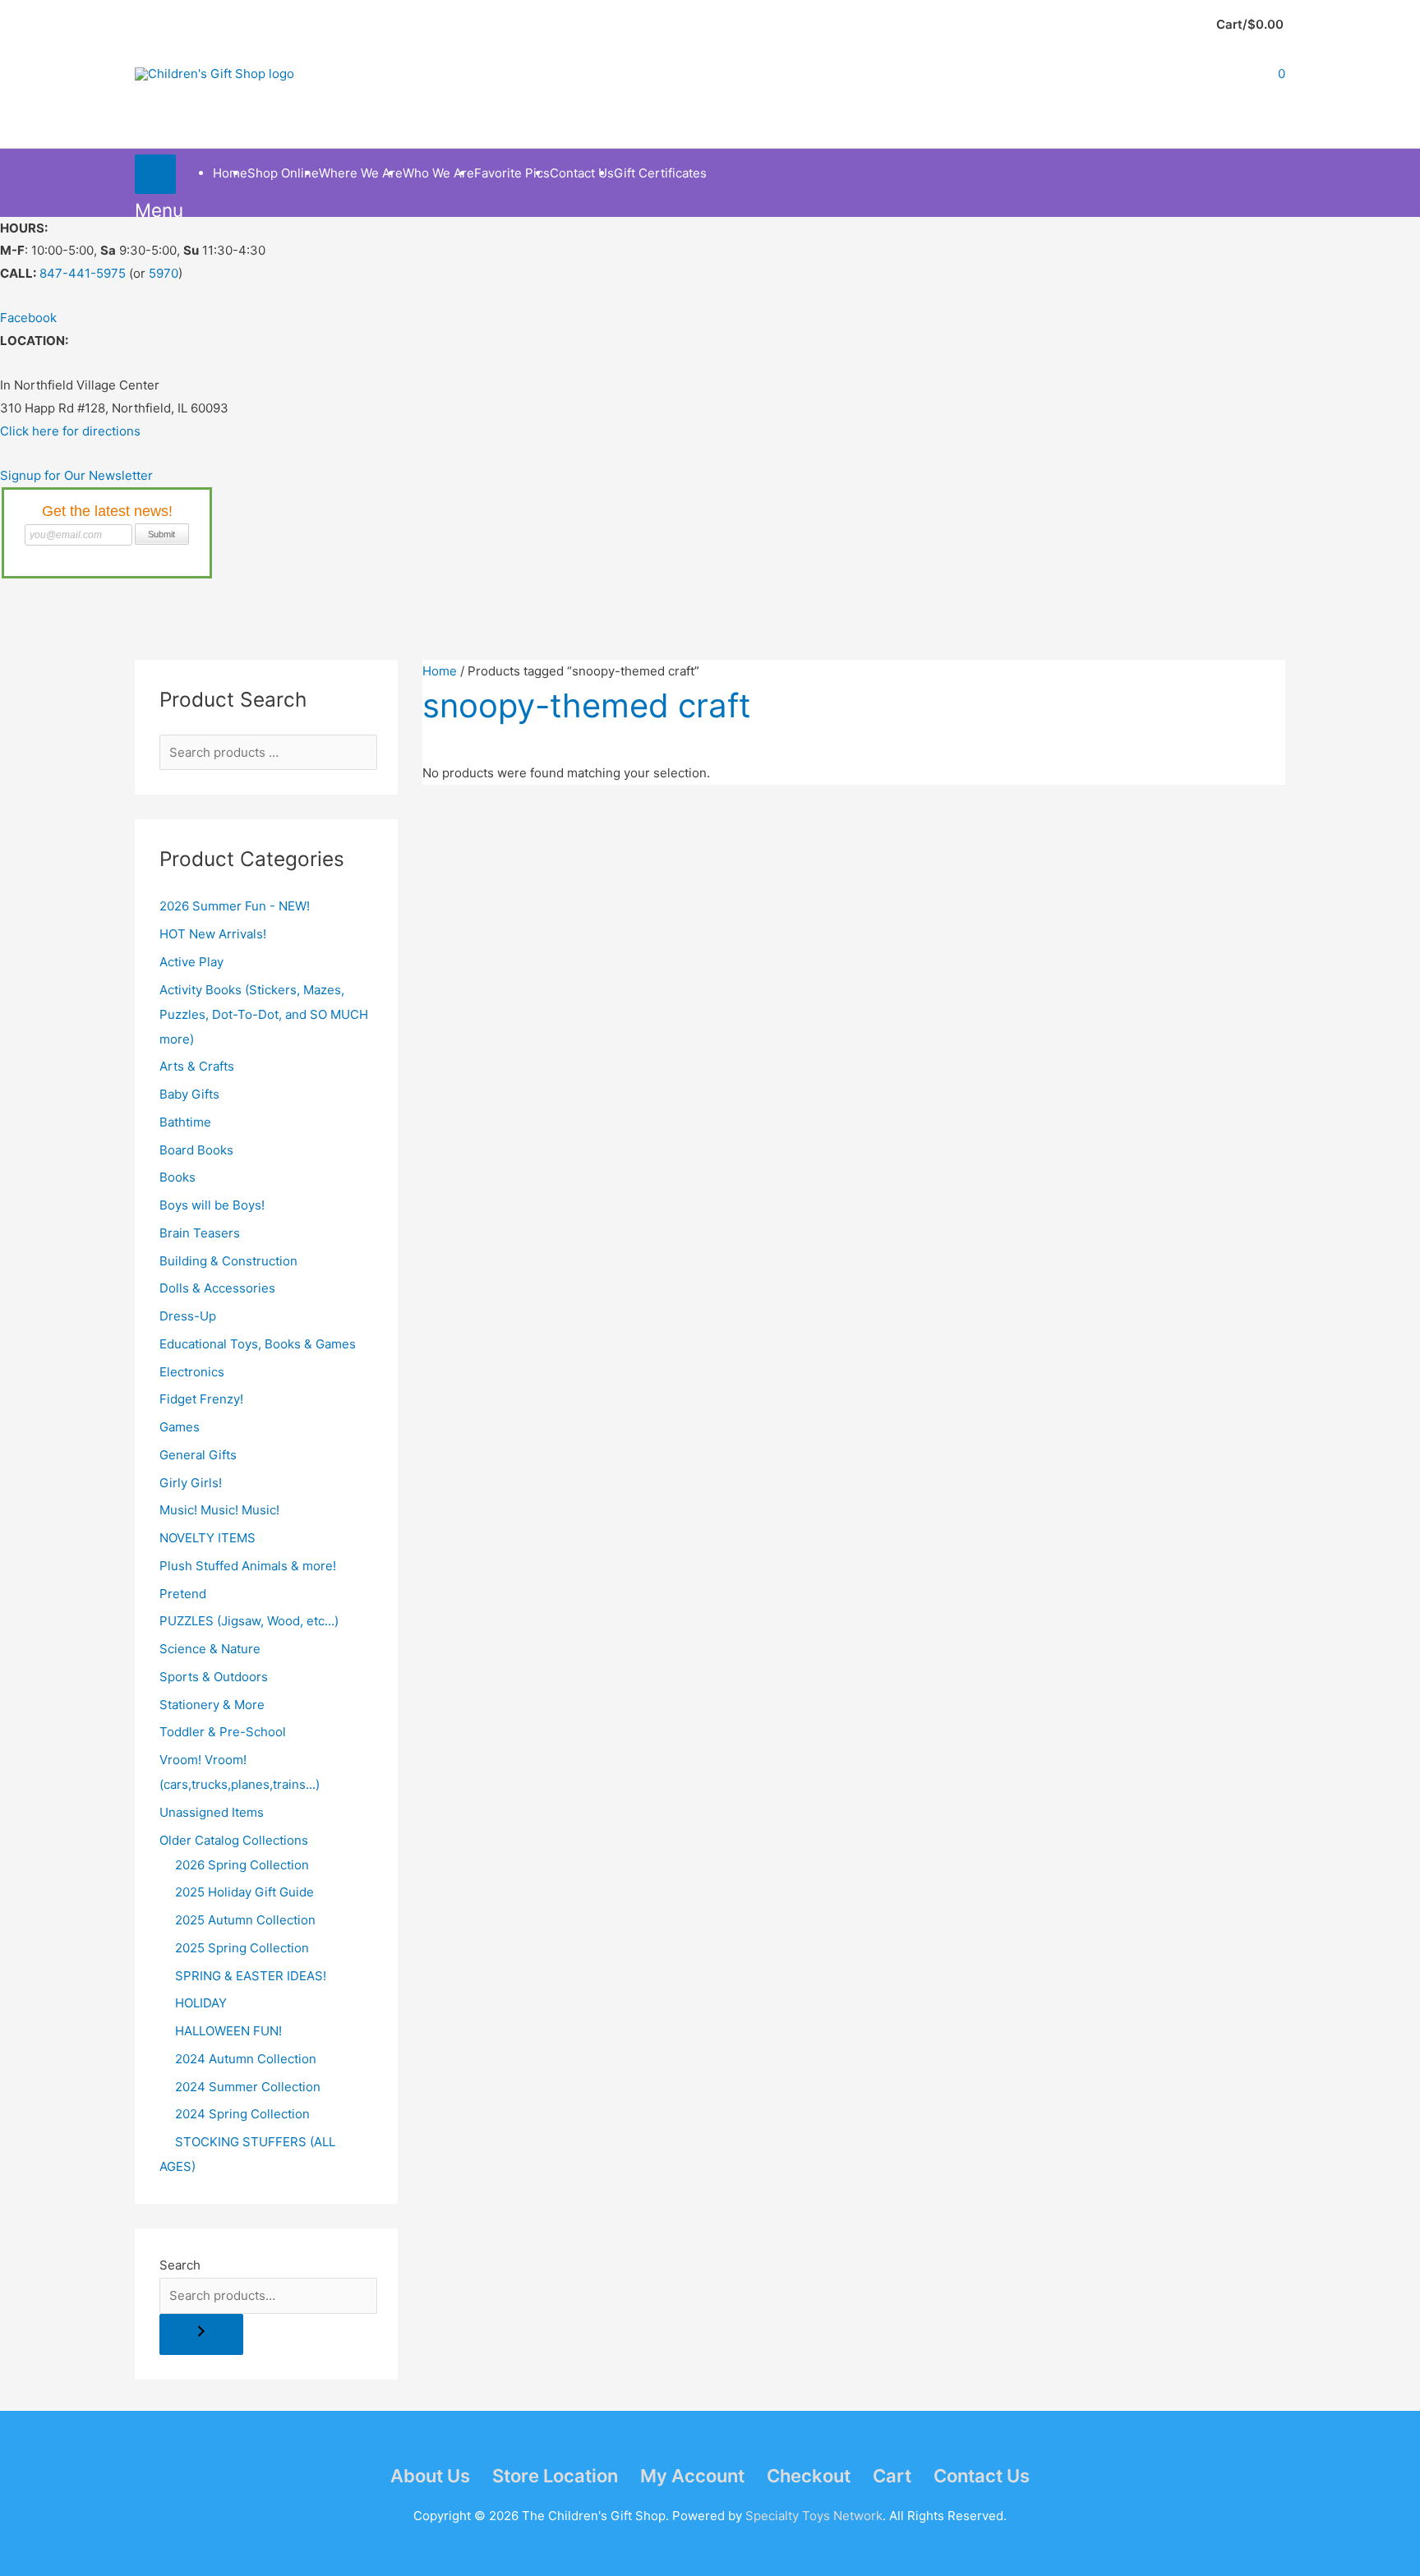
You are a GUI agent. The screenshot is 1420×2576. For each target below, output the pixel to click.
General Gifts (198, 1455)
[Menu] (155, 174)
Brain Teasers (200, 1233)
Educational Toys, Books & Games (258, 1344)
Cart (892, 2476)
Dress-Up (188, 1316)
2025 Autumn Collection (245, 1920)
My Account (692, 2476)
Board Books (196, 1150)
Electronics (192, 1372)
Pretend (183, 1594)
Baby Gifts (189, 1094)
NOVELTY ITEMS (207, 1538)
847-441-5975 (83, 273)
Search (180, 2265)
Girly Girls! (191, 1483)
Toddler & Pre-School (223, 1732)
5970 (164, 273)
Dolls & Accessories (217, 1288)
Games (180, 1427)
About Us (430, 2476)
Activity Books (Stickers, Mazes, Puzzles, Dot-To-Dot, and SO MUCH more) (264, 1014)
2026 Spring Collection (242, 1865)
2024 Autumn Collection (246, 2059)
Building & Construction (228, 1261)
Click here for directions (70, 431)
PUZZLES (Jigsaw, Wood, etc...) (249, 1621)
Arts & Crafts (197, 1066)
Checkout (809, 2476)
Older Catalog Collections (234, 1840)
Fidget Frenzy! (201, 1399)
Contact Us (982, 2476)
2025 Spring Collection (242, 1948)
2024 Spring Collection (242, 2114)
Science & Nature (210, 1649)
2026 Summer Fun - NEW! (235, 906)
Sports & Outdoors (214, 1677)
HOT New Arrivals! (213, 934)
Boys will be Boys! (212, 1205)
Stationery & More (212, 1705)
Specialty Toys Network (814, 2516)
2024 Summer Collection (248, 2087)
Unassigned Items (212, 1812)
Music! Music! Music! (219, 1510)
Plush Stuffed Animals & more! (248, 1566)
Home (440, 671)
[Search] (201, 2335)
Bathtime (185, 1122)
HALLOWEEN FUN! (228, 2031)
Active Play (191, 962)
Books (177, 1177)
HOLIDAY (201, 2003)
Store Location (555, 2476)
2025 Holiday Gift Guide (244, 1892)
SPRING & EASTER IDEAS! (251, 1976)
